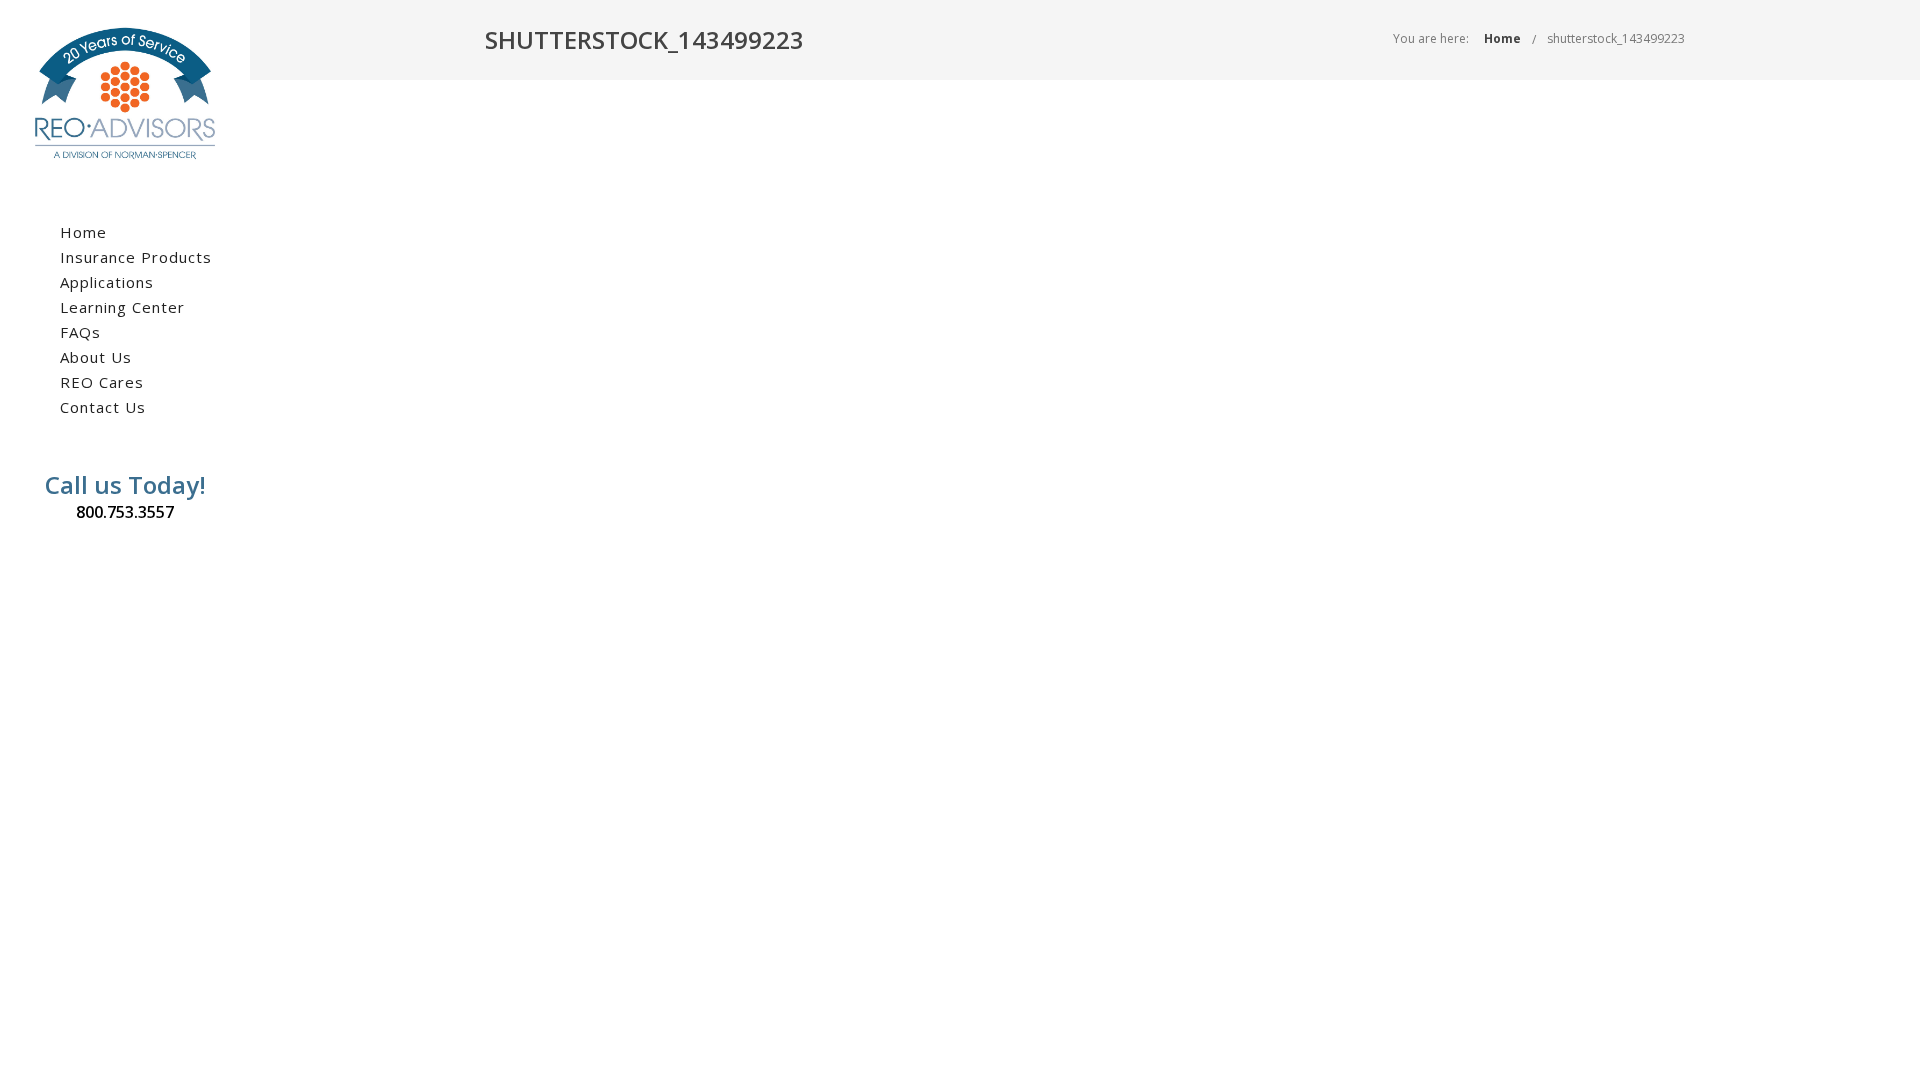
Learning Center (122, 307)
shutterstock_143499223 (1616, 38)
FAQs (80, 332)
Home (83, 232)
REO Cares (102, 382)
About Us (96, 357)
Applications (107, 282)
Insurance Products (136, 257)
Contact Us (103, 407)
